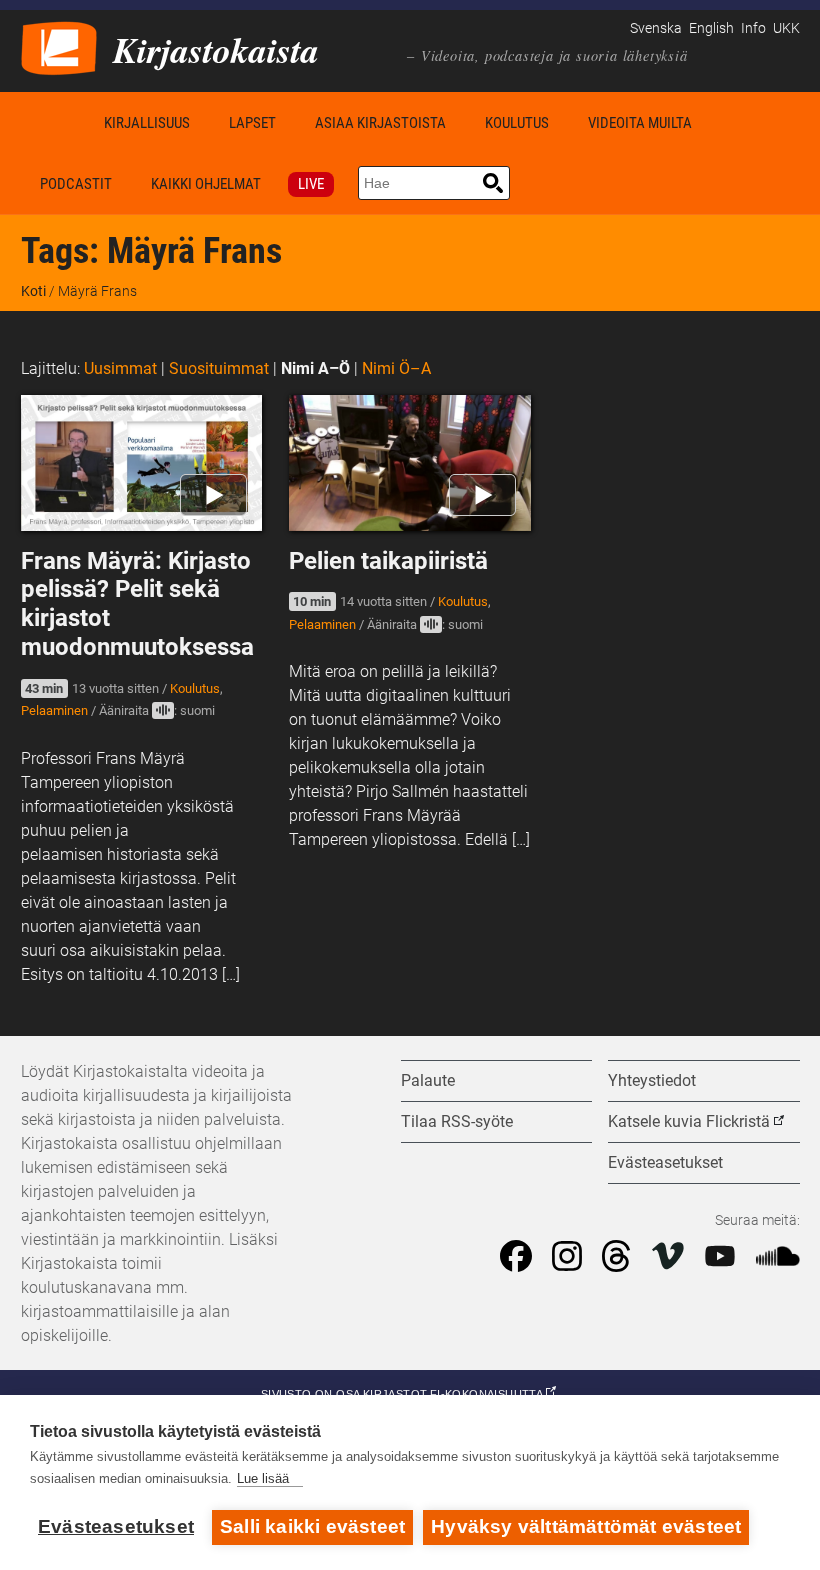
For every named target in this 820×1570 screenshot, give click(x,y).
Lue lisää (263, 1478)
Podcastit (76, 184)
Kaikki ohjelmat (206, 184)
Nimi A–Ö (315, 368)
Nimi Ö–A (396, 368)
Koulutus (517, 123)
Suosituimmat (219, 368)
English (711, 28)
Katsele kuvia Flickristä (689, 1121)
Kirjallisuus (147, 123)
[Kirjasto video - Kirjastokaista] (59, 46)
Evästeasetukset (116, 1526)
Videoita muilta (640, 123)
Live (311, 184)
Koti (53, 122)
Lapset (252, 123)
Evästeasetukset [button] (665, 1162)
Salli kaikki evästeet (312, 1526)
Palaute (428, 1080)
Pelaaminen (54, 710)
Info (753, 28)
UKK (786, 28)
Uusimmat (120, 368)
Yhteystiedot (652, 1080)
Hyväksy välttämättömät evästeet (586, 1526)
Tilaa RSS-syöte (457, 1121)
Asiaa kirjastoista (380, 123)
